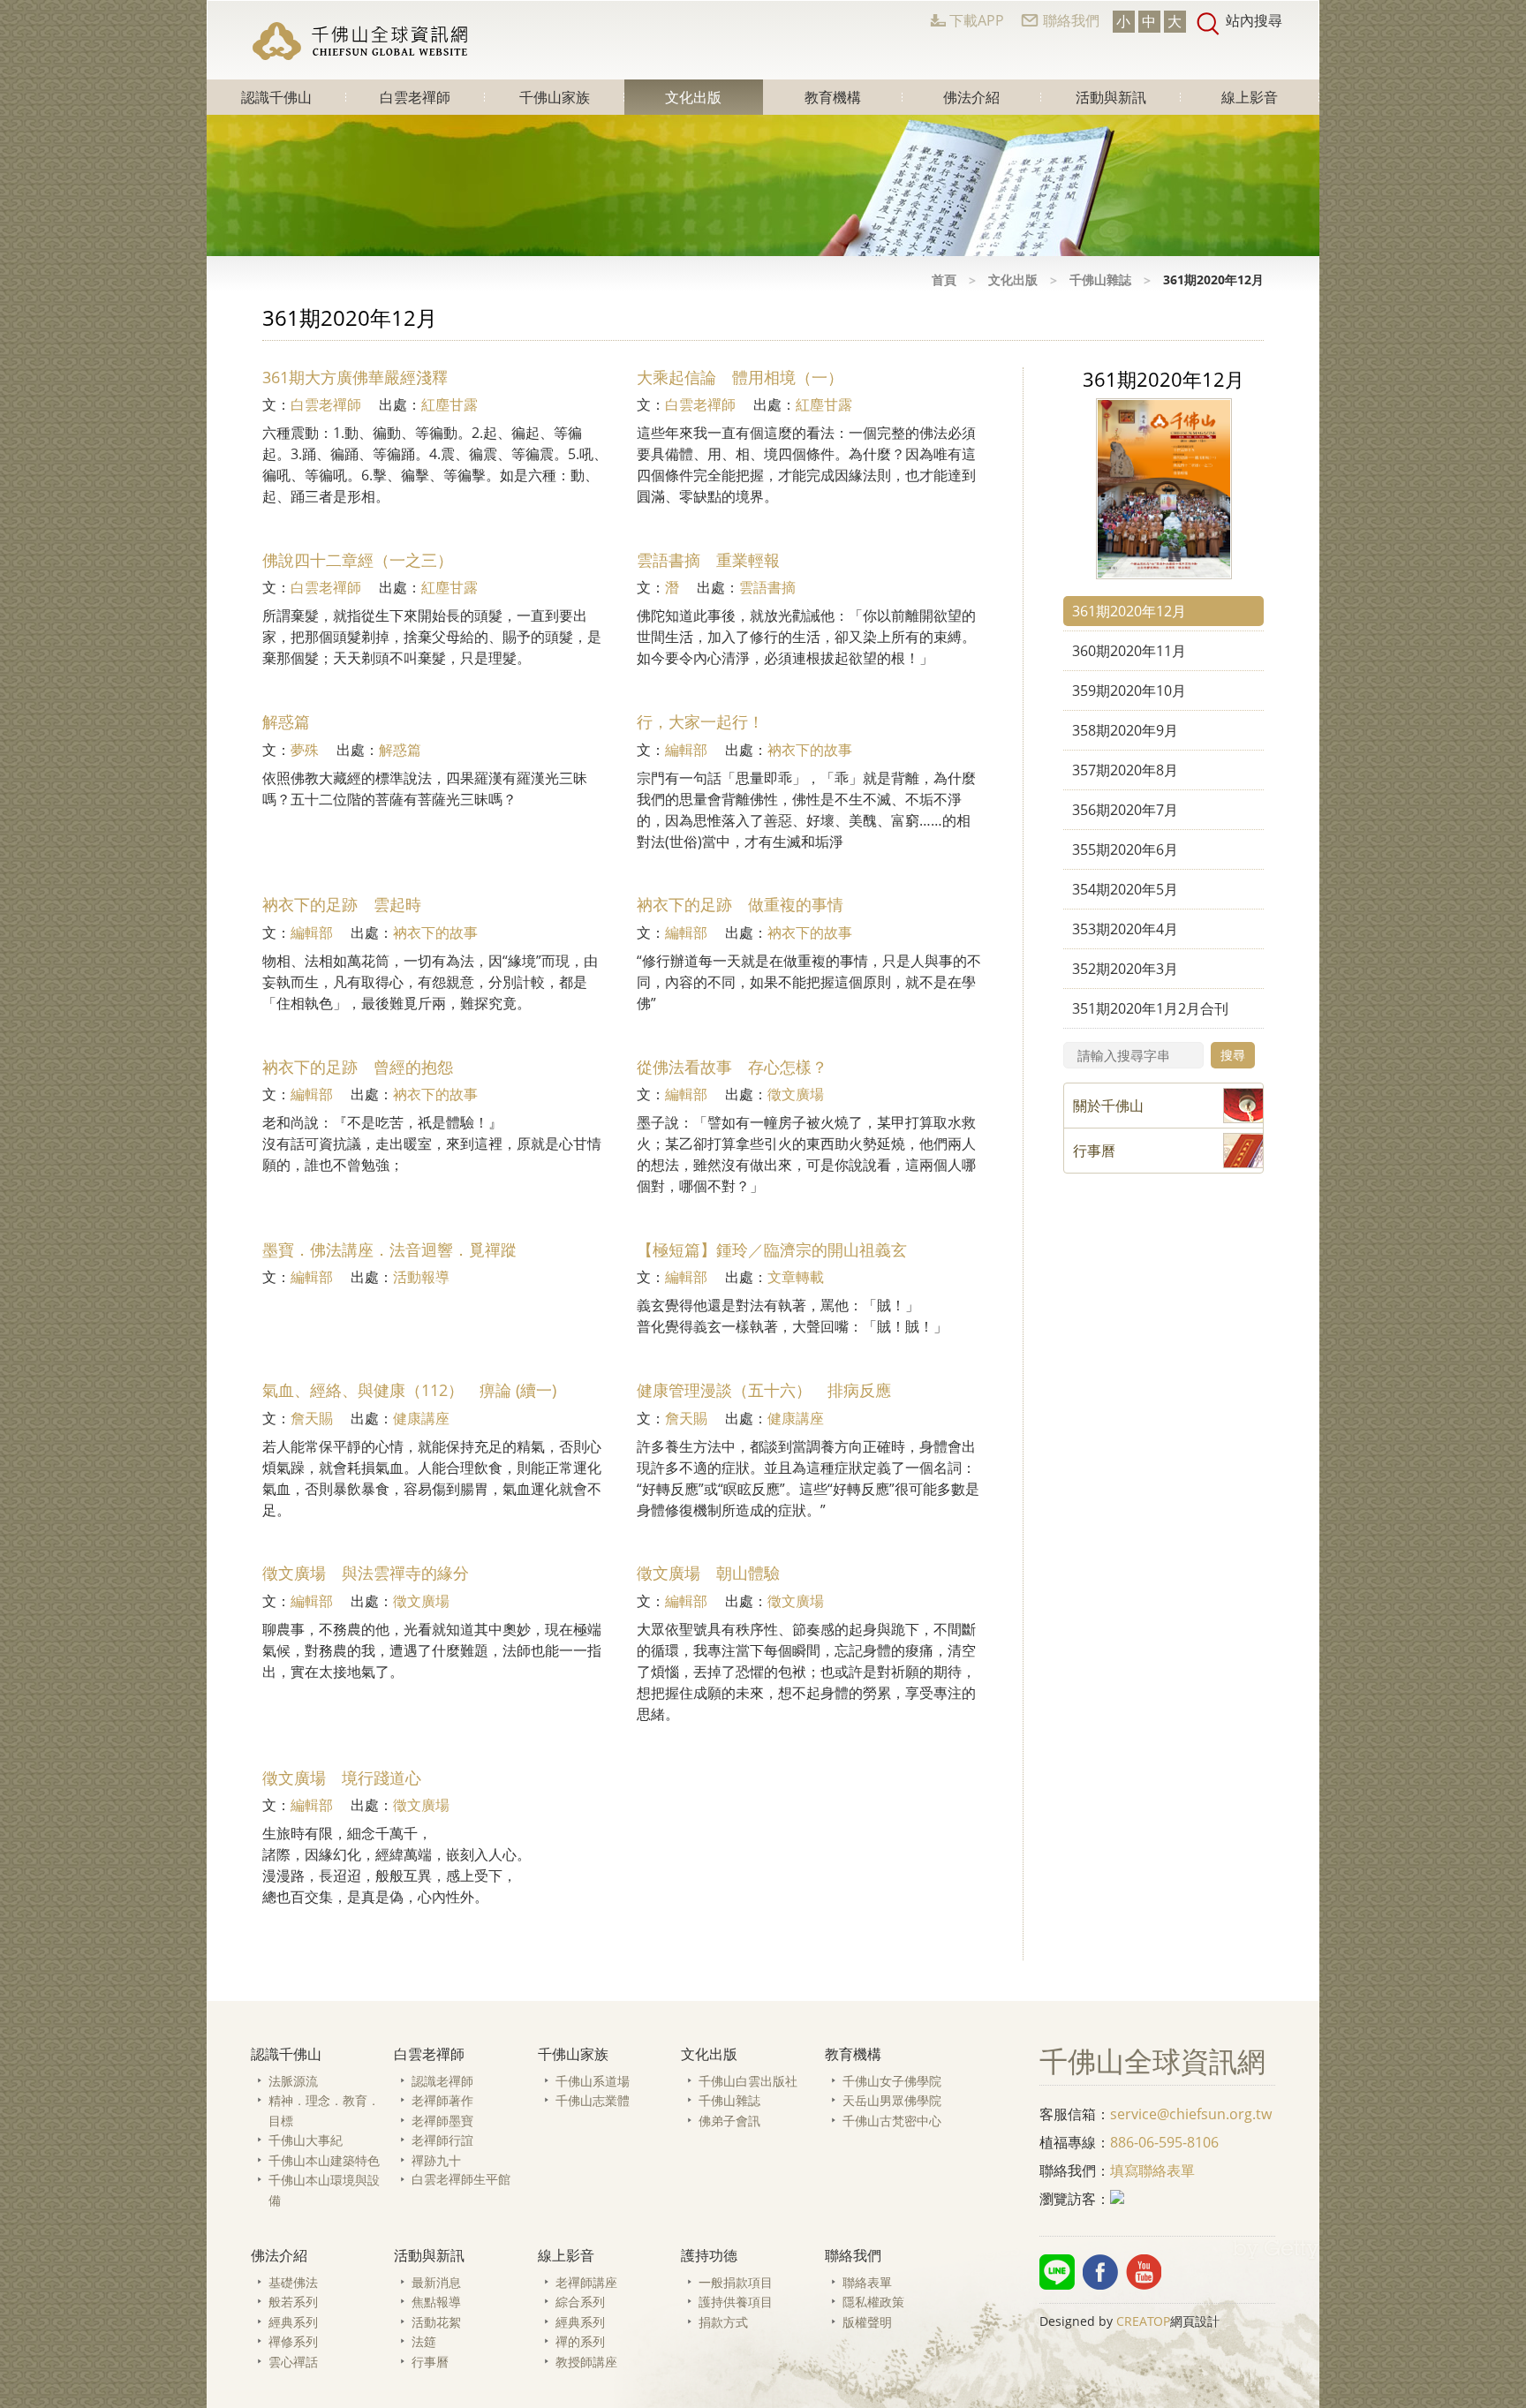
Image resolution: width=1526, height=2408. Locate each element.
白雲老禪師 (415, 97)
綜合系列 (580, 2302)
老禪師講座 (586, 2282)
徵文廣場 (796, 1094)
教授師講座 (586, 2362)
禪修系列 (293, 2341)
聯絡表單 (867, 2282)
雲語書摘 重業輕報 (708, 560)
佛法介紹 (971, 97)
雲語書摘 (767, 587)
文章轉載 (796, 1277)
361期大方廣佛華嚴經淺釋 (355, 377)
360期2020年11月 (1129, 651)
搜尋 (1233, 1055)
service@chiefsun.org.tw (1191, 2114)
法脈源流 (293, 2081)
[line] (1057, 2272)
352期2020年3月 (1125, 969)
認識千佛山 (276, 97)
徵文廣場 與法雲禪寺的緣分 (366, 1573)
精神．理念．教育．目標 (324, 2110)
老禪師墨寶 (442, 2121)
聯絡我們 (1071, 20)
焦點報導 (436, 2302)
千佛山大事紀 (306, 2140)
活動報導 (421, 1277)
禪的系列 (580, 2341)
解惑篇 (286, 721)
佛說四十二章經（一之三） (358, 560)
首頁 (944, 279)
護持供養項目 (736, 2302)
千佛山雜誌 (1100, 279)
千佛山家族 (555, 97)
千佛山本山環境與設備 (324, 2190)
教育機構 (833, 97)
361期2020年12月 (1129, 611)
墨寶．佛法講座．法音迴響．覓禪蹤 (389, 1249)
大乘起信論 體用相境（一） (740, 377)
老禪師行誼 (442, 2140)
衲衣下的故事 (810, 750)
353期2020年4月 (1125, 929)
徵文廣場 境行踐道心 (342, 1778)
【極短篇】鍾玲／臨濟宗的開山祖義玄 (772, 1249)
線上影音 (1250, 97)
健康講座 (421, 1418)
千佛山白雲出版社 (748, 2081)
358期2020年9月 (1125, 730)
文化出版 (693, 97)
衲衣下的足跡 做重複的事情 (740, 904)
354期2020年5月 (1125, 889)
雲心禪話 (293, 2362)
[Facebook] (1100, 2272)
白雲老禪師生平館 (461, 2179)
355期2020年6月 (1125, 849)
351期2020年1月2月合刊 (1150, 1008)
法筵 (424, 2341)
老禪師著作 (442, 2100)
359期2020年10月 (1129, 691)
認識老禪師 (442, 2081)
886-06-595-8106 (1164, 2142)
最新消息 (436, 2282)
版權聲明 (867, 2322)
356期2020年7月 (1125, 810)
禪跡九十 (436, 2160)
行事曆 (430, 2362)
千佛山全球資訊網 (362, 41)
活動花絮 (436, 2322)
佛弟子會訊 (729, 2121)
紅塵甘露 (449, 404)
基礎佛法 (293, 2282)
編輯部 (686, 750)
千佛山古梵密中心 (892, 2121)
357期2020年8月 (1125, 770)
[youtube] (1144, 2272)
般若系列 (293, 2302)
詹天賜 (312, 1418)
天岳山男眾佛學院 (892, 2100)
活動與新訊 (1111, 97)
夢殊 (305, 750)
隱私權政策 (873, 2302)
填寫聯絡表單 (1152, 2170)
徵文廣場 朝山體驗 (708, 1573)
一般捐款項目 (736, 2282)
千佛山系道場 (593, 2081)
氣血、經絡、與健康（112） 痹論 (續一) (409, 1390)
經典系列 (293, 2322)
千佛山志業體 (593, 2100)
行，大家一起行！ (700, 721)
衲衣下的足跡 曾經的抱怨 (358, 1067)
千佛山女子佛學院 (892, 2081)
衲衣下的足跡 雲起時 (342, 904)
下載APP (977, 20)
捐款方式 (723, 2322)
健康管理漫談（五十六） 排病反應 (764, 1390)
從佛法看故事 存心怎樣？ (732, 1067)
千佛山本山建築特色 (324, 2160)
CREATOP (1143, 2321)
